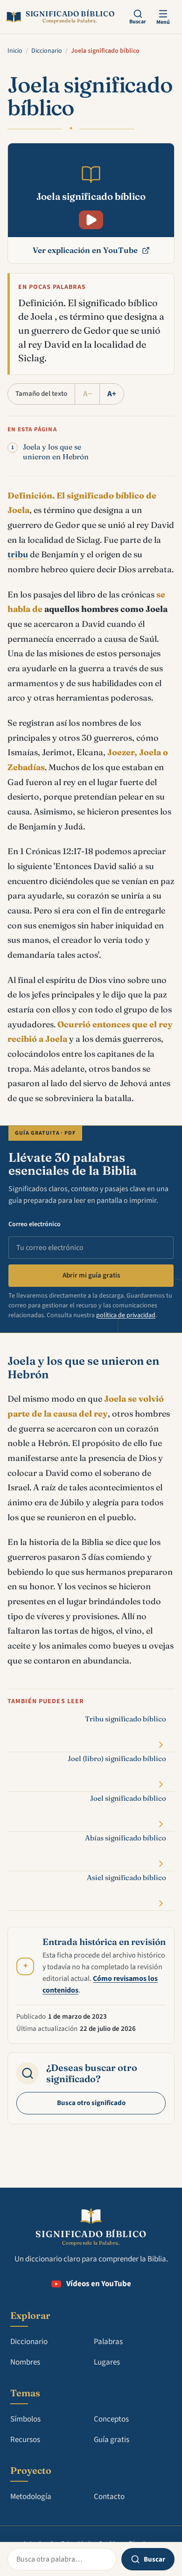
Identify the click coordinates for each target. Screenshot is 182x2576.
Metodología (31, 2497)
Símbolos (25, 2419)
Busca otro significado (91, 2103)
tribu (18, 554)
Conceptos (111, 2419)
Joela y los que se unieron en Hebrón (56, 452)
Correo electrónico (35, 1224)
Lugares (107, 2362)
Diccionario (47, 51)
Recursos (25, 2440)
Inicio (15, 51)
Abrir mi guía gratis (91, 1275)
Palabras (108, 2342)
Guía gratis (112, 2440)
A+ (112, 394)
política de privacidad (126, 1315)
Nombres (25, 2362)
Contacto (109, 2497)
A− (87, 394)
